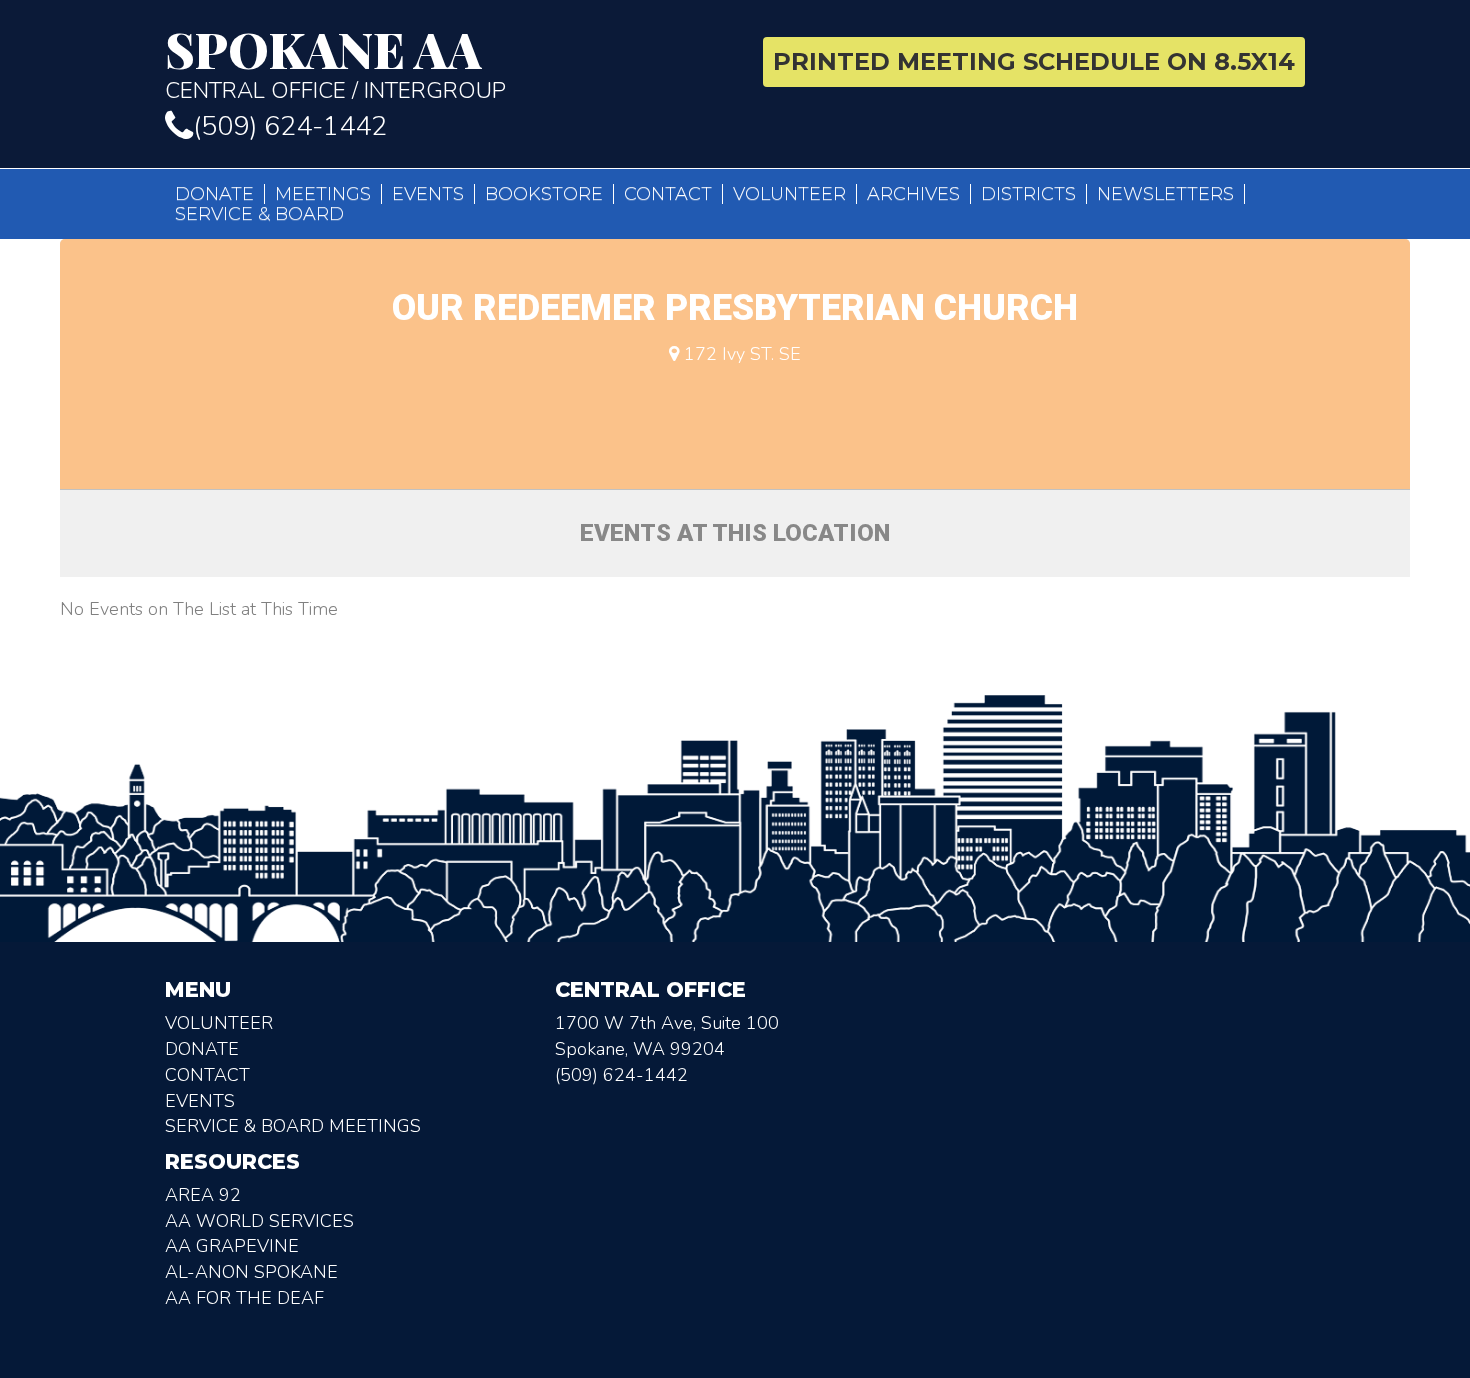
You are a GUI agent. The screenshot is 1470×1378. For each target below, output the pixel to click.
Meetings (323, 194)
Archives (913, 194)
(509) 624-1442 (290, 126)
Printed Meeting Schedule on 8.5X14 (1034, 61)
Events (428, 194)
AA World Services (259, 1221)
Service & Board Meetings (293, 1126)
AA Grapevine (232, 1246)
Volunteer (789, 194)
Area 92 (203, 1195)
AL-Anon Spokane (251, 1272)
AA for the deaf (244, 1298)
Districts (1028, 194)
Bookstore (544, 194)
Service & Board (259, 214)
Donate (214, 194)
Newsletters (1165, 194)
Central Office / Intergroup (335, 64)
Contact (668, 194)
